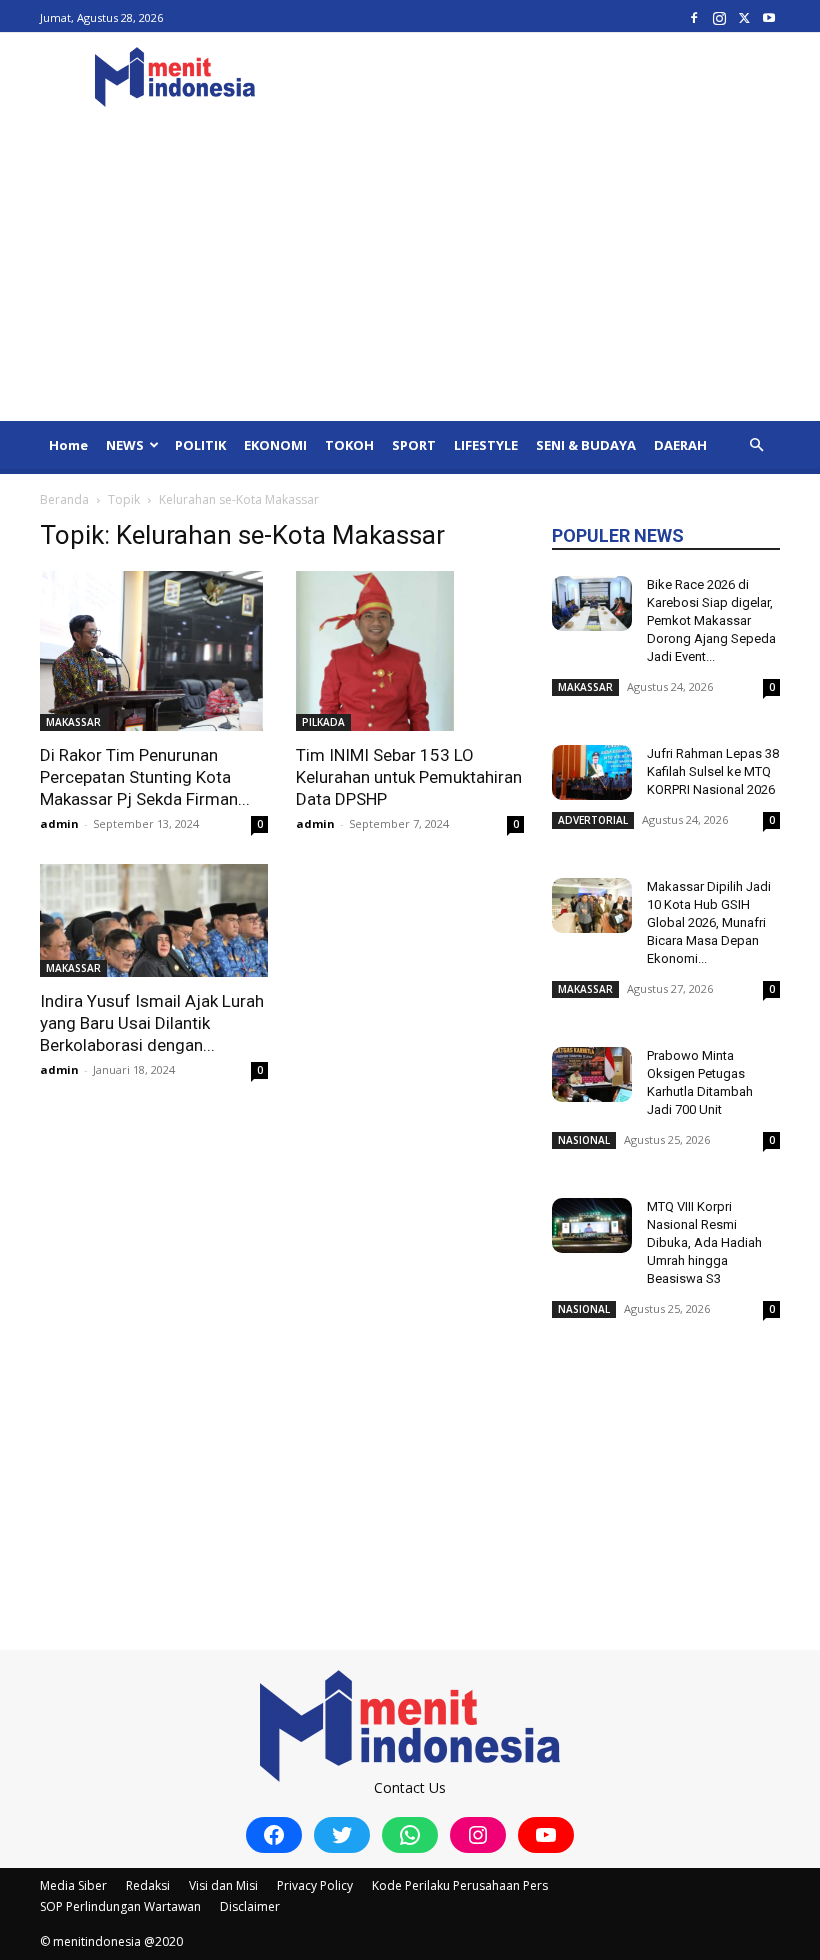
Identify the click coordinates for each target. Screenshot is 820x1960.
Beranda (64, 499)
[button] (756, 445)
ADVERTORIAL (593, 820)
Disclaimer (250, 1906)
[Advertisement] (410, 271)
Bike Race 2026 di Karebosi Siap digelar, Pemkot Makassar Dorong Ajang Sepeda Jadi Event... (711, 620)
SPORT (414, 445)
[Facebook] (694, 17)
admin (59, 823)
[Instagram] (719, 17)
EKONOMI (275, 445)
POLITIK (200, 445)
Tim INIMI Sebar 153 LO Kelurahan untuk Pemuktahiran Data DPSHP (409, 777)
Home (68, 445)
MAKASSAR (73, 722)
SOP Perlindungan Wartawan (120, 1906)
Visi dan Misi (223, 1885)
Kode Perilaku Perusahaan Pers (460, 1885)
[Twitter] (744, 17)
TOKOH (349, 445)
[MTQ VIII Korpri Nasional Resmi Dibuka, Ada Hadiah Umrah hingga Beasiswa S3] (592, 1225)
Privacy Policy (315, 1885)
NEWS (125, 445)
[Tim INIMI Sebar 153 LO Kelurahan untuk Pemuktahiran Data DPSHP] (410, 651)
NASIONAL (584, 1140)
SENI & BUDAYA (586, 445)
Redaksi (148, 1885)
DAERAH (680, 445)
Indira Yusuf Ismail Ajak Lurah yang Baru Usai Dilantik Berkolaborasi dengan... (152, 1023)
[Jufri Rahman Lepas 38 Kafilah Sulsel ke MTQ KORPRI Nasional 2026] (592, 772)
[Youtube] (769, 17)
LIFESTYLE (486, 445)
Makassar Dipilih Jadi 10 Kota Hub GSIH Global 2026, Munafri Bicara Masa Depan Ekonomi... (709, 922)
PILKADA (323, 722)
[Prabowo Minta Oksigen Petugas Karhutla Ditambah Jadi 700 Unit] (592, 1074)
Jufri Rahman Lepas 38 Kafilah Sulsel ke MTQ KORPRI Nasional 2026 (713, 771)
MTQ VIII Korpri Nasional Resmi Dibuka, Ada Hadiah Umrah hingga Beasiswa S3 (704, 1242)
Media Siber (73, 1885)
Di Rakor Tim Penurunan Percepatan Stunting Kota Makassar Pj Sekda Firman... (145, 777)
